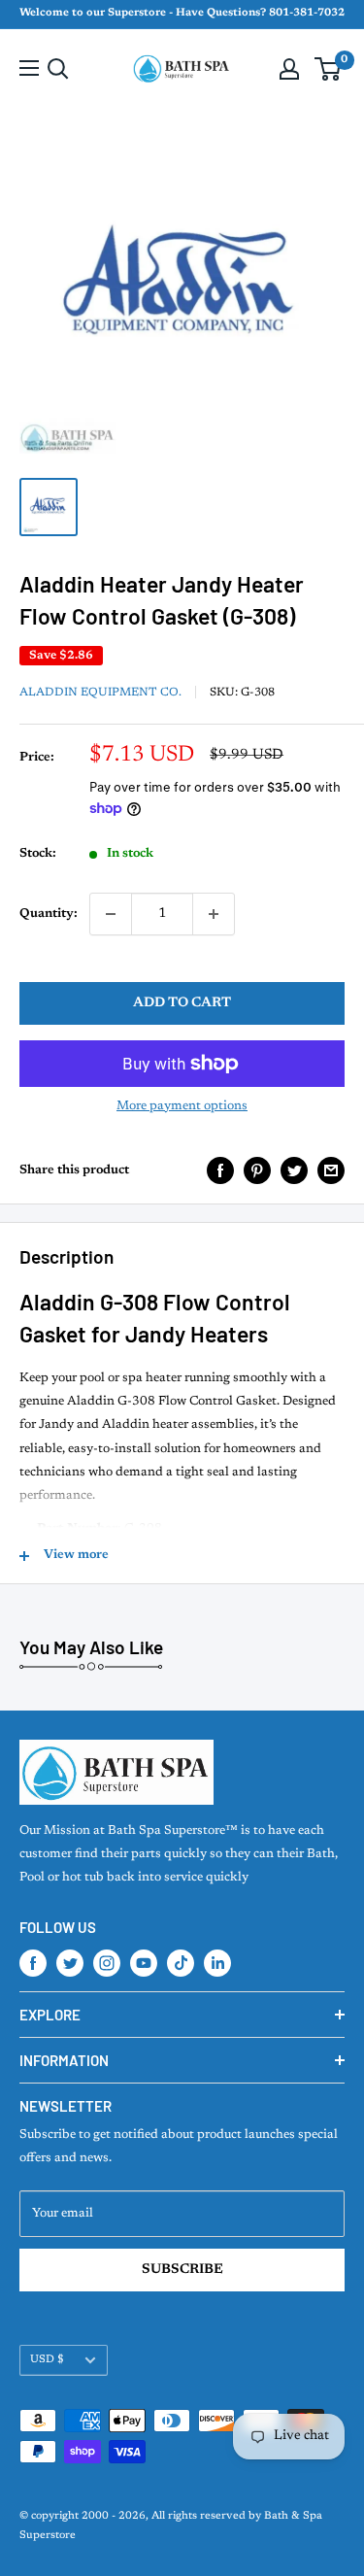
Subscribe (182, 2270)
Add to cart (182, 1003)
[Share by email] (331, 1170)
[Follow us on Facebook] (33, 1963)
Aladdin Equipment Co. (100, 693)
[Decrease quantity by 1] (111, 914)
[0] (329, 69)
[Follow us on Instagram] (107, 1963)
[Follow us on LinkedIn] (217, 1963)
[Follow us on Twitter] (70, 1963)
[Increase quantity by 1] (214, 914)
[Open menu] (29, 68)
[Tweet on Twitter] (294, 1170)
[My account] (289, 69)
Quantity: (49, 914)
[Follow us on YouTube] (144, 1963)
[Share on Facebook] (220, 1170)
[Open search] (58, 69)
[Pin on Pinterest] (257, 1170)
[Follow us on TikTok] (181, 1963)
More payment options (182, 1106)
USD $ (47, 2360)
